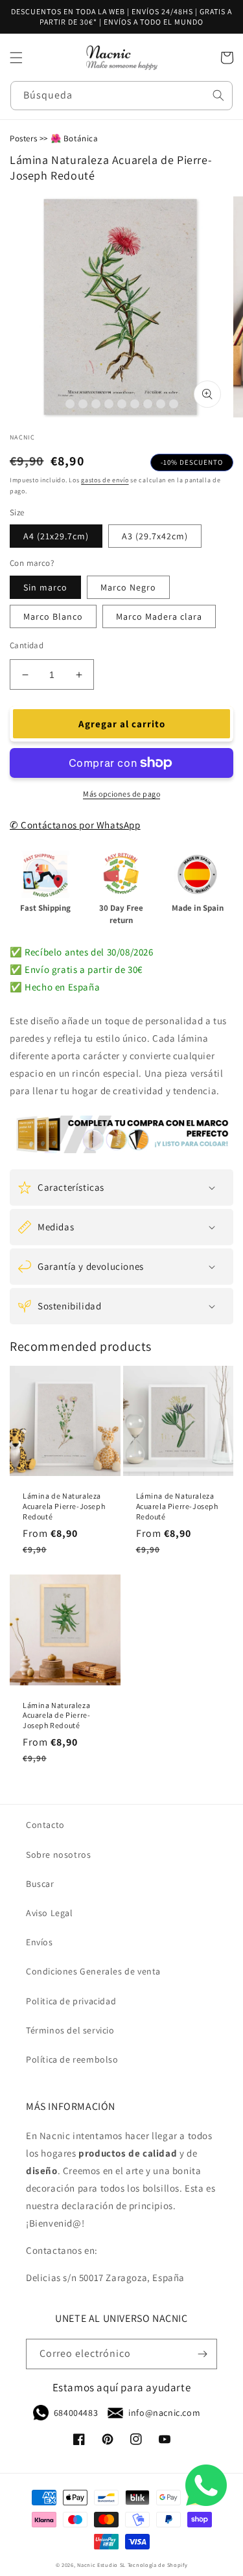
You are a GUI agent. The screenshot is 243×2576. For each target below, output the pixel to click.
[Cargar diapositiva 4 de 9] (109, 404)
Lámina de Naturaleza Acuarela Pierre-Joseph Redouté (64, 1506)
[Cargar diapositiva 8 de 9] (161, 404)
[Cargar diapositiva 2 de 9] (83, 404)
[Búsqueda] (218, 95)
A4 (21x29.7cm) (56, 536)
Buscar (40, 1884)
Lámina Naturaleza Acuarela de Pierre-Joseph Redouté (56, 1715)
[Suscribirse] (202, 2354)
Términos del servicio (70, 2030)
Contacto (45, 1825)
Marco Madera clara (159, 616)
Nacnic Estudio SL (101, 2565)
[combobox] (121, 96)
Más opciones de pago (121, 794)
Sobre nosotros (58, 1855)
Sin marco (45, 587)
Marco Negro (128, 587)
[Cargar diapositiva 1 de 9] (70, 404)
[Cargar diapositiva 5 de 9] (122, 404)
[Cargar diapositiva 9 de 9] (174, 404)
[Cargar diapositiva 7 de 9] (148, 404)
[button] (16, 58)
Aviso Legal (50, 1913)
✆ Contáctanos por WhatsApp (75, 825)
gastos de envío (105, 480)
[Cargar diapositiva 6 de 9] (135, 404)
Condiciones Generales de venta (93, 1971)
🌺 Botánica (75, 138)
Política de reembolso (72, 2059)
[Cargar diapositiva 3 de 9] (96, 404)
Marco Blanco (53, 616)
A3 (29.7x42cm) (155, 536)
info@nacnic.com (164, 2413)
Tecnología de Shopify (158, 2565)
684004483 (76, 2413)
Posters (23, 138)
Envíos (40, 1942)
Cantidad (27, 645)
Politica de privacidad (71, 2001)
